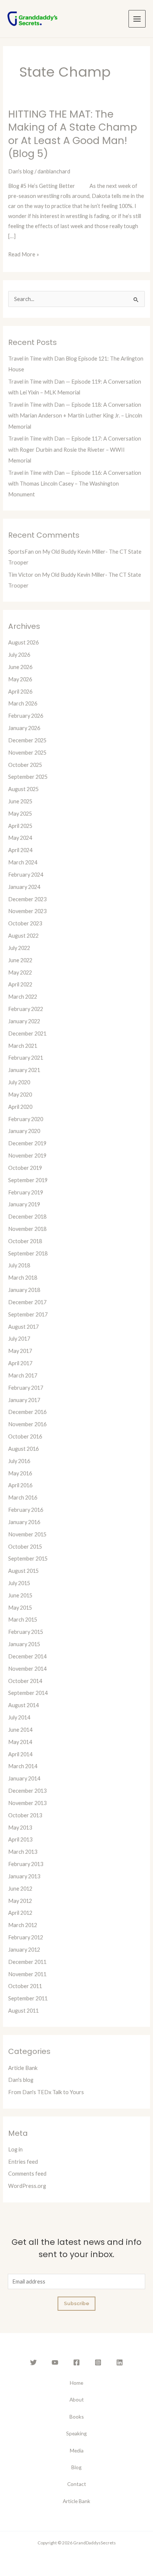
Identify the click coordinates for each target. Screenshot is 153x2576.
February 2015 (26, 1632)
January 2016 (24, 1522)
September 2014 (28, 1693)
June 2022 (20, 960)
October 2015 (25, 1547)
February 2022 (26, 1009)
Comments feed (27, 2174)
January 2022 (24, 1021)
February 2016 (26, 1510)
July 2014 (19, 1717)
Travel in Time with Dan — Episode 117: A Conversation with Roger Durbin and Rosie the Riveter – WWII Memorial (75, 449)
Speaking (76, 2433)
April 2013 (20, 1839)
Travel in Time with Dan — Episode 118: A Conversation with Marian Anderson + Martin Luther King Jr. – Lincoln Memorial (75, 415)
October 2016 (25, 1436)
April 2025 (20, 826)
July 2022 (19, 948)
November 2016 (27, 1424)
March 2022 (23, 997)
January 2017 (24, 1400)
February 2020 (26, 1119)
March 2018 (23, 1278)
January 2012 (24, 1950)
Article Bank (23, 2068)
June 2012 (20, 1889)
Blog (76, 2467)
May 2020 (20, 1095)
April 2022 (20, 984)
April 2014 (20, 1754)
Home (76, 2383)
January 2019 (24, 1204)
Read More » (24, 254)
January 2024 (24, 887)
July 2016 (19, 1461)
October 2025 (25, 765)
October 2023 (25, 923)
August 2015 (23, 1571)
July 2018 (19, 1265)
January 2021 (24, 1070)
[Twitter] (33, 2362)
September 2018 (28, 1253)
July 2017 (19, 1339)
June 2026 (20, 667)
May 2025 (20, 814)
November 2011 (27, 1974)
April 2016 (20, 1485)
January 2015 (24, 1644)
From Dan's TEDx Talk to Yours (46, 2092)
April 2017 (20, 1363)
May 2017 (20, 1351)
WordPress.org (27, 2186)
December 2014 (27, 1656)
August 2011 (23, 2011)
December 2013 (27, 1791)
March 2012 (23, 1925)
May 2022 (20, 972)
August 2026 (23, 642)
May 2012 (20, 1901)
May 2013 (20, 1828)
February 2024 (26, 875)
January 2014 (24, 1778)
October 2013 (25, 1815)
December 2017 (27, 1302)
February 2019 (26, 1192)
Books (77, 2417)
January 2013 (24, 1876)
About (77, 2399)
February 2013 (26, 1864)
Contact (77, 2484)
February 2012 (26, 1937)
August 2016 (23, 1449)
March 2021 (23, 1046)
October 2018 (25, 1241)
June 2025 (20, 801)
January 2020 (24, 1131)
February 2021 (26, 1058)
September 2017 (28, 1314)
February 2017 (26, 1388)
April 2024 (20, 850)
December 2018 (27, 1217)
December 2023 (27, 899)
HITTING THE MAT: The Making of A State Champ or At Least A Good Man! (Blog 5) (73, 134)
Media (77, 2450)
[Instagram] (98, 2362)
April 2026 (20, 692)
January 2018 (24, 1290)
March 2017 (23, 1375)
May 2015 (20, 1608)
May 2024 (20, 838)
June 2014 (20, 1730)
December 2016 (27, 1412)
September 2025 (28, 777)
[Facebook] (76, 2362)
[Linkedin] (120, 2362)
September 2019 (28, 1180)
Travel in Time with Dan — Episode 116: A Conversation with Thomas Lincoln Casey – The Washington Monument (75, 484)
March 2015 (23, 1620)
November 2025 (27, 753)
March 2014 (23, 1766)
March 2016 (23, 1497)
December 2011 (27, 1962)
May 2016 (20, 1473)
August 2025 (23, 789)
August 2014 (23, 1705)
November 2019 (27, 1156)
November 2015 (27, 1534)
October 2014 (25, 1681)
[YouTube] (55, 2362)
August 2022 (23, 936)
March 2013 (23, 1852)
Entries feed (23, 2162)
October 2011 (25, 1986)
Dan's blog (21, 171)
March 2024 (23, 862)
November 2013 (27, 1803)
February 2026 (26, 716)
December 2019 (27, 1143)
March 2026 (23, 703)
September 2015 (28, 1559)
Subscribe (76, 2303)
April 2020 (20, 1107)
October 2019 (25, 1168)
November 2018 (27, 1229)
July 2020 (19, 1082)
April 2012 (20, 1913)
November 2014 (27, 1669)
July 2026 (19, 655)
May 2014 (20, 1742)
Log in (15, 2149)
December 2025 (27, 740)
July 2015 (19, 1583)
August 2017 (23, 1327)
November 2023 (27, 911)
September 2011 (28, 1998)
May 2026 (20, 679)
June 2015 (20, 1595)
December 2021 (27, 1033)
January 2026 (24, 728)
